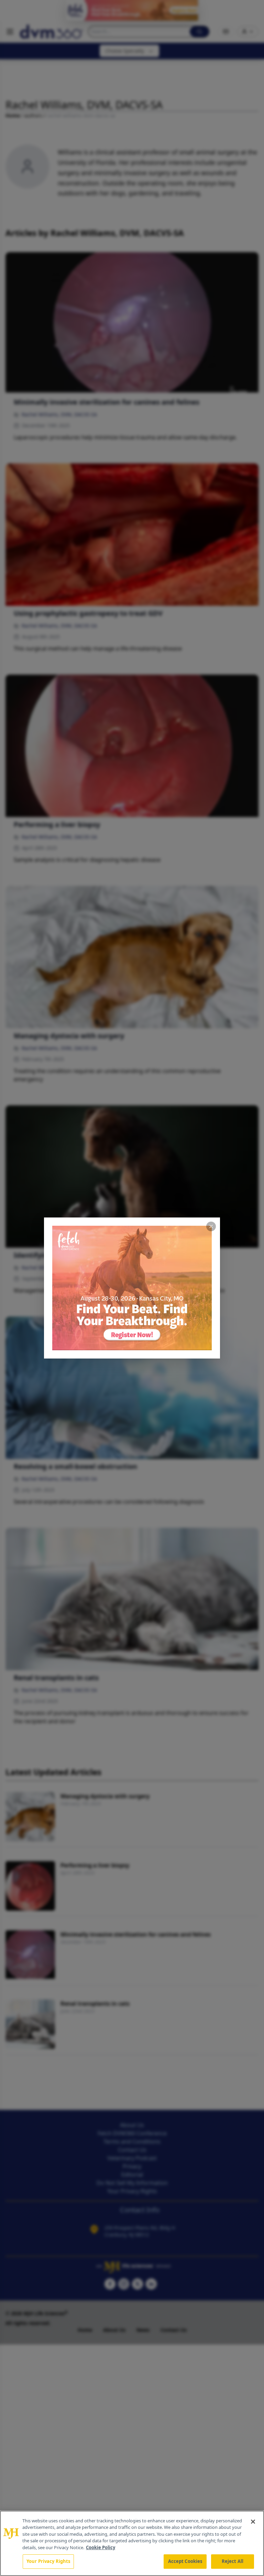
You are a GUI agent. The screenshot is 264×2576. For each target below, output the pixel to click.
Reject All (233, 2561)
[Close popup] (211, 1226)
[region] (132, 2543)
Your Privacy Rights (48, 2561)
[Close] (253, 2522)
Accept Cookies (185, 2561)
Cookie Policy (101, 2547)
